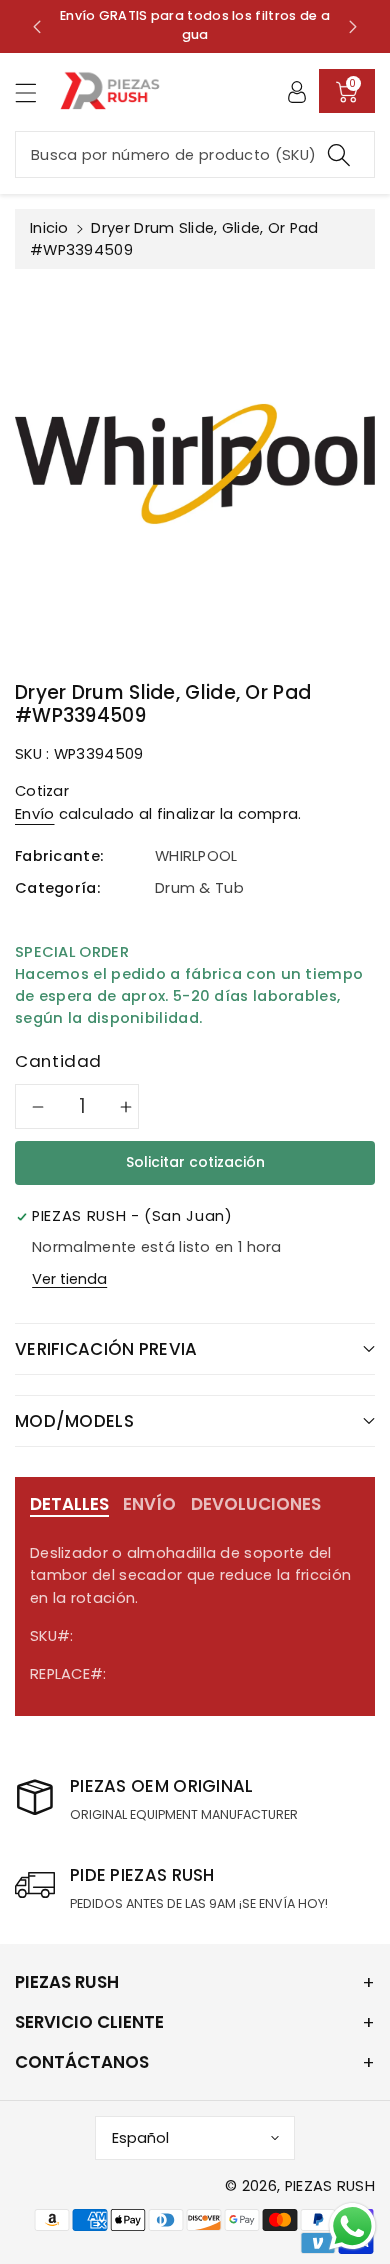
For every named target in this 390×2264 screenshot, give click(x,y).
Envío (35, 814)
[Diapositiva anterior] (37, 26)
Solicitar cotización (195, 1162)
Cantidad (58, 1061)
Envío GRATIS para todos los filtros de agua (195, 25)
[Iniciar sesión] (297, 91)
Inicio (49, 228)
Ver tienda (69, 1279)
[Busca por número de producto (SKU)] (339, 154)
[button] (35, 92)
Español (140, 2138)
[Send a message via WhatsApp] (352, 2226)
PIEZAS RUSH (330, 2186)
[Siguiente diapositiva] (353, 26)
